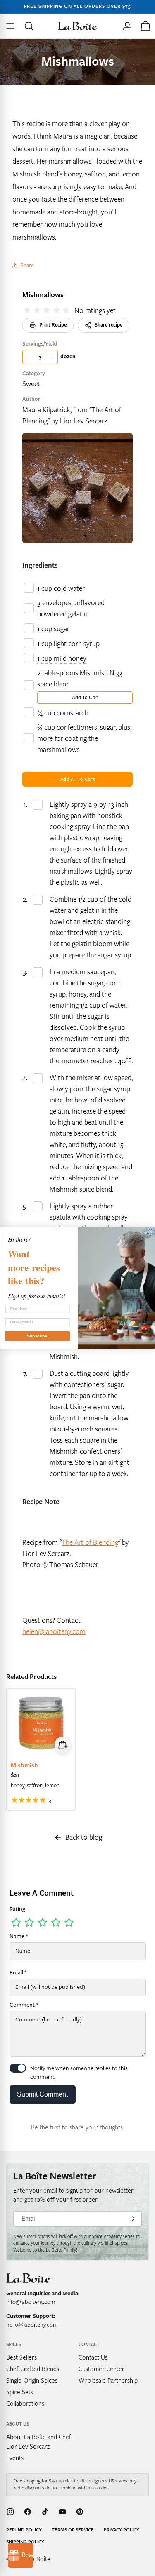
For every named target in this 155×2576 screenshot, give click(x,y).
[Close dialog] (151, 1232)
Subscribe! (38, 1336)
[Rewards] (21, 2555)
